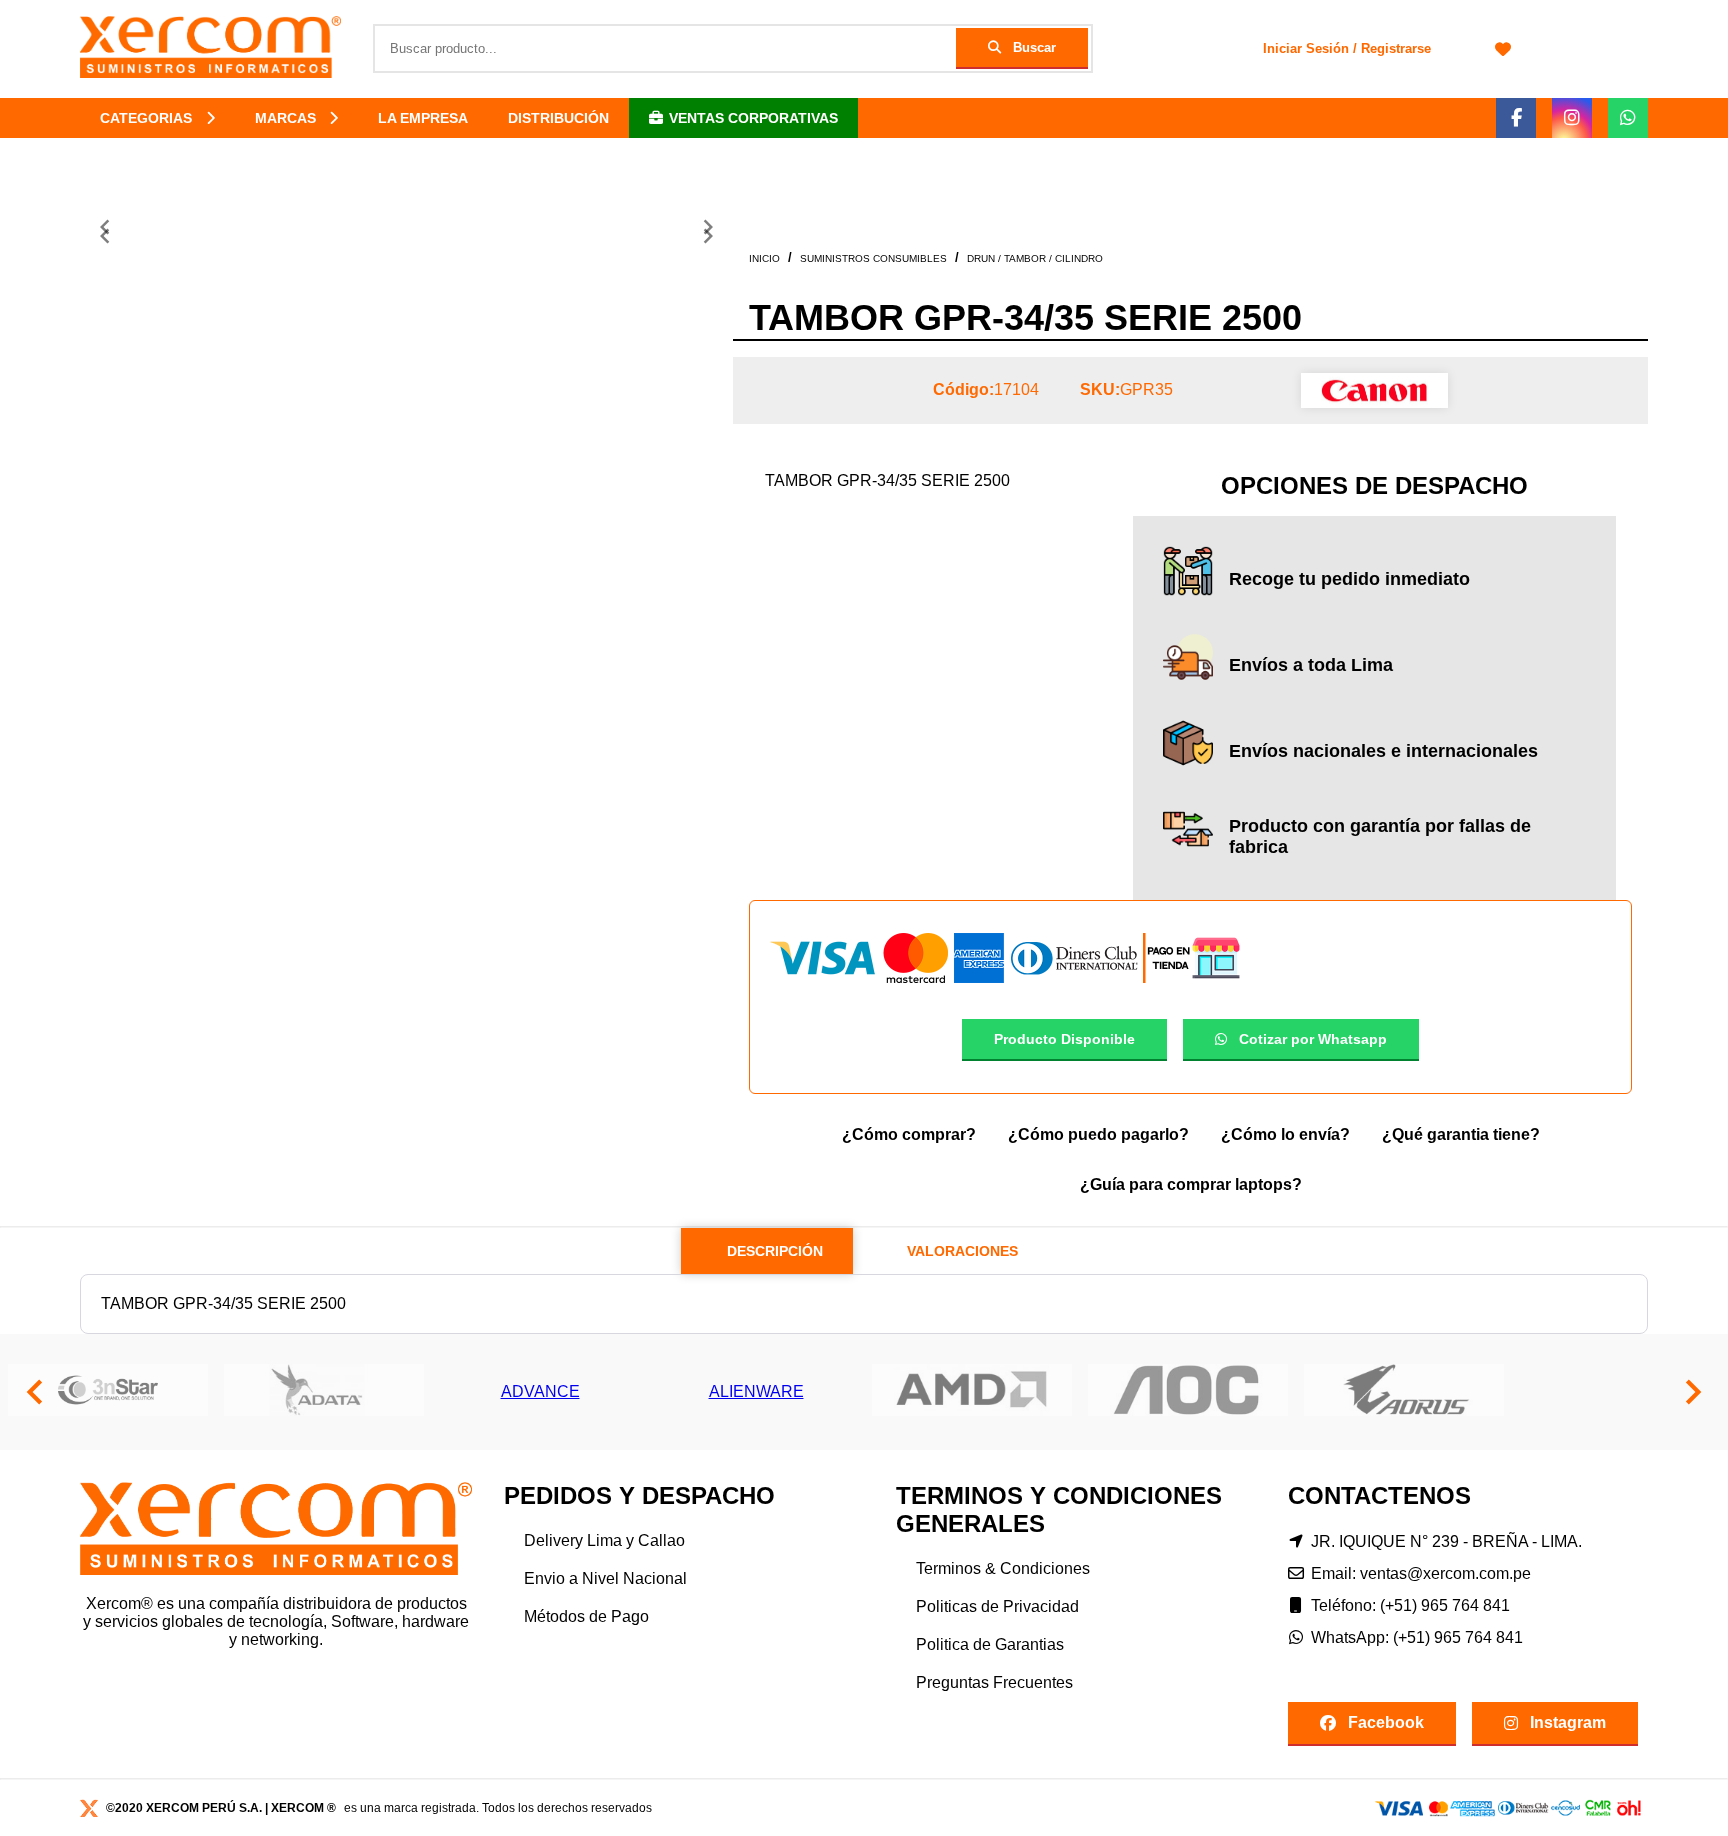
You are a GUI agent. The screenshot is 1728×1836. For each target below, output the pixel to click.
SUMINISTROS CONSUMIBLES (873, 258)
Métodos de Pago (586, 1616)
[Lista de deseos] (1503, 49)
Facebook (1386, 1722)
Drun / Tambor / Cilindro (1035, 258)
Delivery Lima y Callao (604, 1540)
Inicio (764, 258)
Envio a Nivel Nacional (605, 1578)
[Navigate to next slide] (708, 236)
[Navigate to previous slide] (105, 236)
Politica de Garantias (990, 1644)
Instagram (1568, 1722)
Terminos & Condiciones (1003, 1568)
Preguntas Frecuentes (994, 1682)
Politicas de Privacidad (997, 1606)
